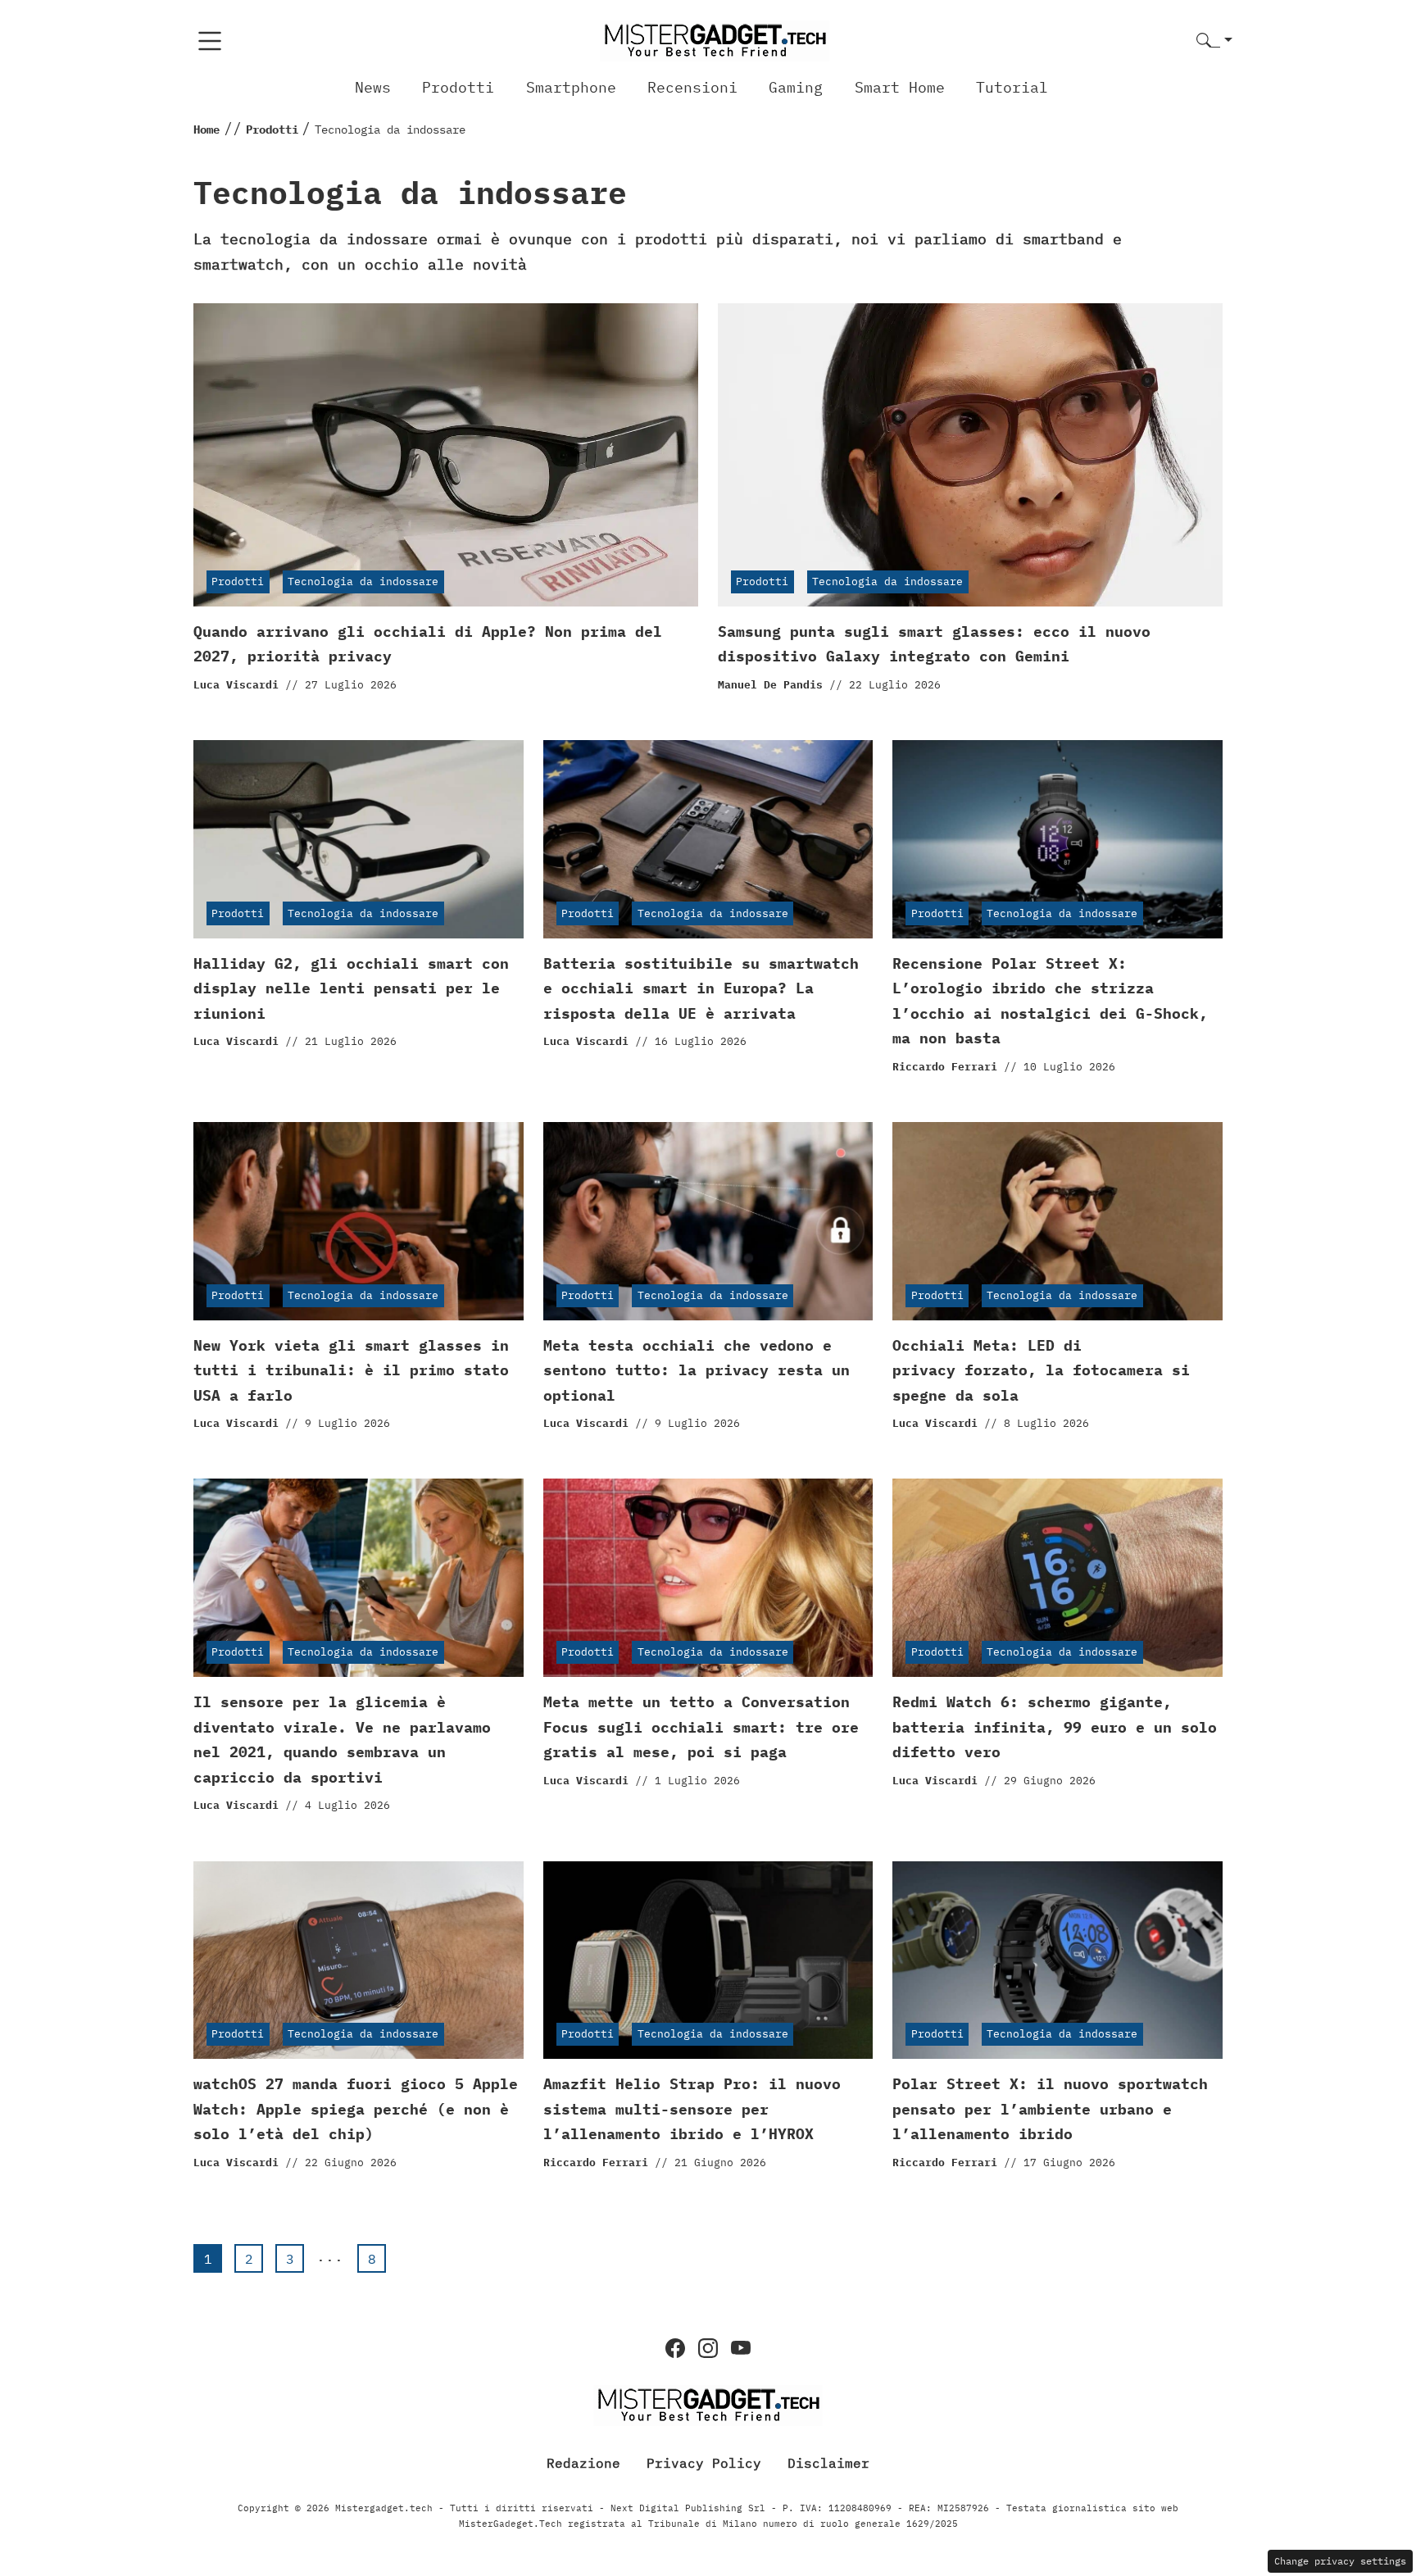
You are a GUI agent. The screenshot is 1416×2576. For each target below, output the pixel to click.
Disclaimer (828, 2463)
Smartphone (571, 87)
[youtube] (741, 2348)
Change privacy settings (1340, 2561)
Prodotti (458, 87)
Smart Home (900, 87)
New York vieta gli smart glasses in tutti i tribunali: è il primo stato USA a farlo (351, 1370)
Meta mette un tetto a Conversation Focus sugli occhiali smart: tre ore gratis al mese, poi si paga (701, 1727)
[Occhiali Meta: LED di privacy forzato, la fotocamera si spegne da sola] (1057, 1221)
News (373, 87)
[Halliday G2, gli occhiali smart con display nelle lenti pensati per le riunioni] (359, 839)
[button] (1214, 41)
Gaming (796, 87)
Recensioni (692, 87)
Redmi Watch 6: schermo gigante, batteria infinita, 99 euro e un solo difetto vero (1055, 1727)
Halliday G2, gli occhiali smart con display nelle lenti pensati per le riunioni (351, 988)
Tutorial (1012, 87)
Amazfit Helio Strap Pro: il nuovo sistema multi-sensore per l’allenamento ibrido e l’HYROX (692, 2109)
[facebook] (675, 2348)
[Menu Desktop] (210, 41)
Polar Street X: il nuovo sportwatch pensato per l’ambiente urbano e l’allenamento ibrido (1050, 2109)
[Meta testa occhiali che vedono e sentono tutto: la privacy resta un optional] (708, 1221)
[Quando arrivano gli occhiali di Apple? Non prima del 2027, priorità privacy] (446, 455)
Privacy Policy (704, 2463)
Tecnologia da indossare (363, 582)
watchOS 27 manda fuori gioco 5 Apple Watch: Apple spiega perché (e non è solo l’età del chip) (356, 2109)
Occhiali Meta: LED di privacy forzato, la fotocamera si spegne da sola (1041, 1370)
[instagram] (708, 2348)
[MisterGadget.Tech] (715, 40)
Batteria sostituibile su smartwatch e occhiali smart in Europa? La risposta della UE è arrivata (701, 988)
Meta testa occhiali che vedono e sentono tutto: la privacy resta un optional (697, 1370)
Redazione (583, 2463)
